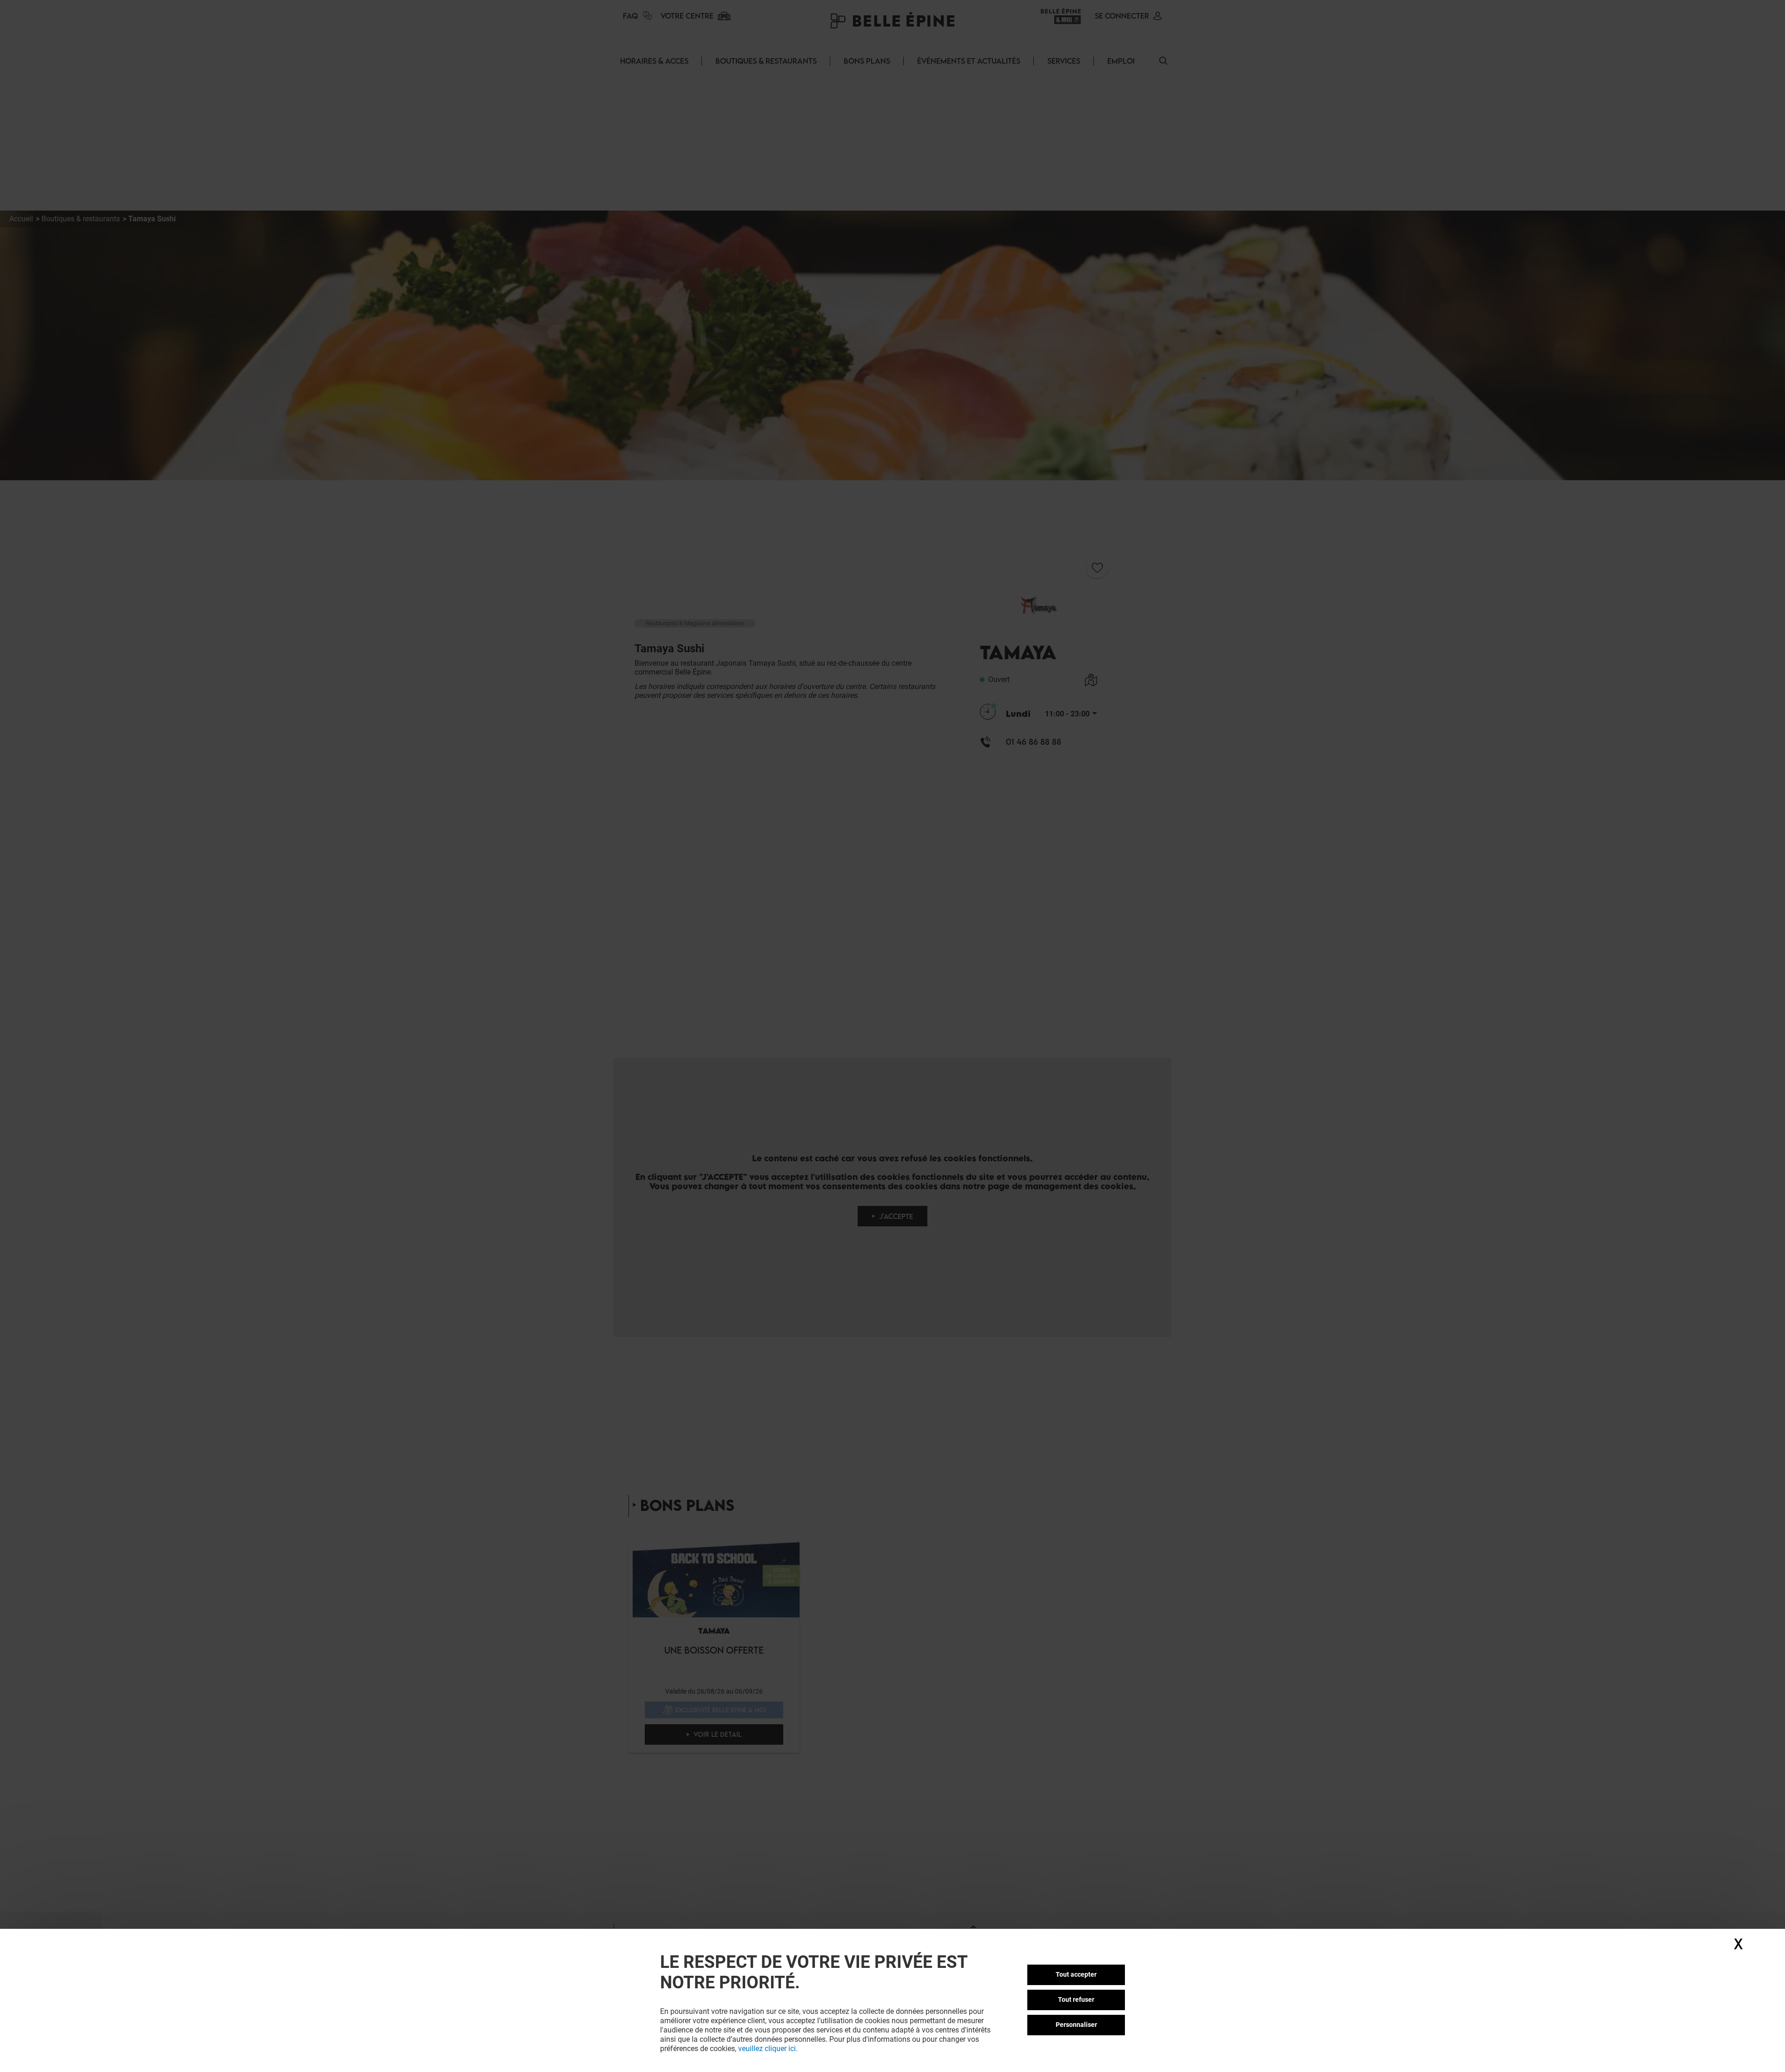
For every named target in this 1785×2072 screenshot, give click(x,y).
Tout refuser (1076, 1999)
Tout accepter (1076, 1974)
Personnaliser (1076, 2025)
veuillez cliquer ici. (768, 2049)
